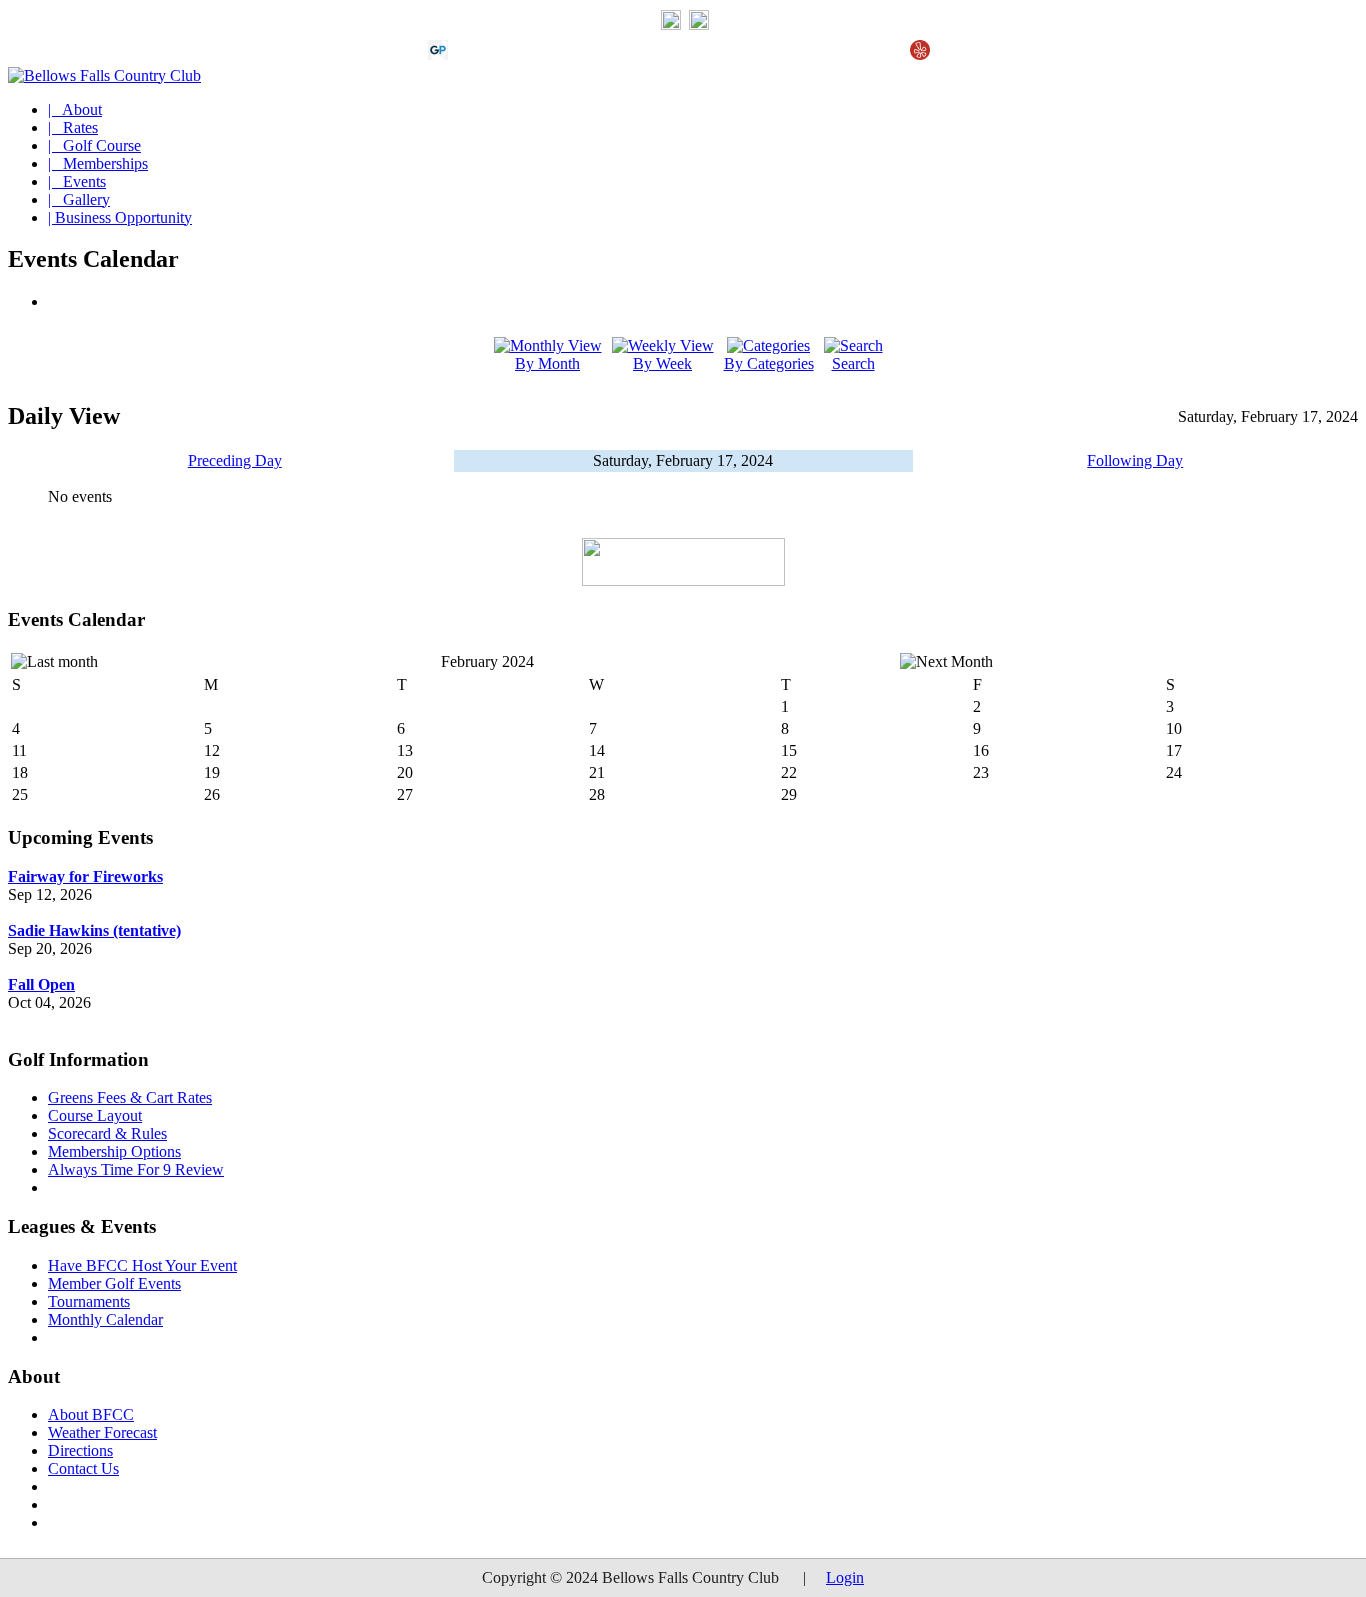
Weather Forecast (102, 1432)
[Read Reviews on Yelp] (920, 54)
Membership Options (114, 1151)
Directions (80, 1450)
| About (75, 109)
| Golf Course (94, 145)
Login (845, 1577)
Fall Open (41, 984)
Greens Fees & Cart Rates (130, 1097)
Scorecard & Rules (107, 1133)
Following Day (1135, 460)
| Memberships (98, 163)
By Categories (769, 363)
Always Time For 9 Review (136, 1169)
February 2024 (487, 661)
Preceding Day (235, 460)
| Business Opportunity (120, 217)
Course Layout (95, 1115)
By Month (547, 363)
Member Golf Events (114, 1283)
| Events (77, 181)
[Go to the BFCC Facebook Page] (699, 25)
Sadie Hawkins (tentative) (94, 930)
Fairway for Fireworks (85, 876)
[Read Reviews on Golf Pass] (438, 54)
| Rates (73, 127)
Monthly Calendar (105, 1319)
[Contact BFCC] (671, 25)
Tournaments (89, 1301)
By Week (662, 363)
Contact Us (83, 1468)
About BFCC (91, 1414)
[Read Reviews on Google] (470, 54)
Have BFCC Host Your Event (142, 1265)
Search (853, 363)
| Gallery (79, 199)
